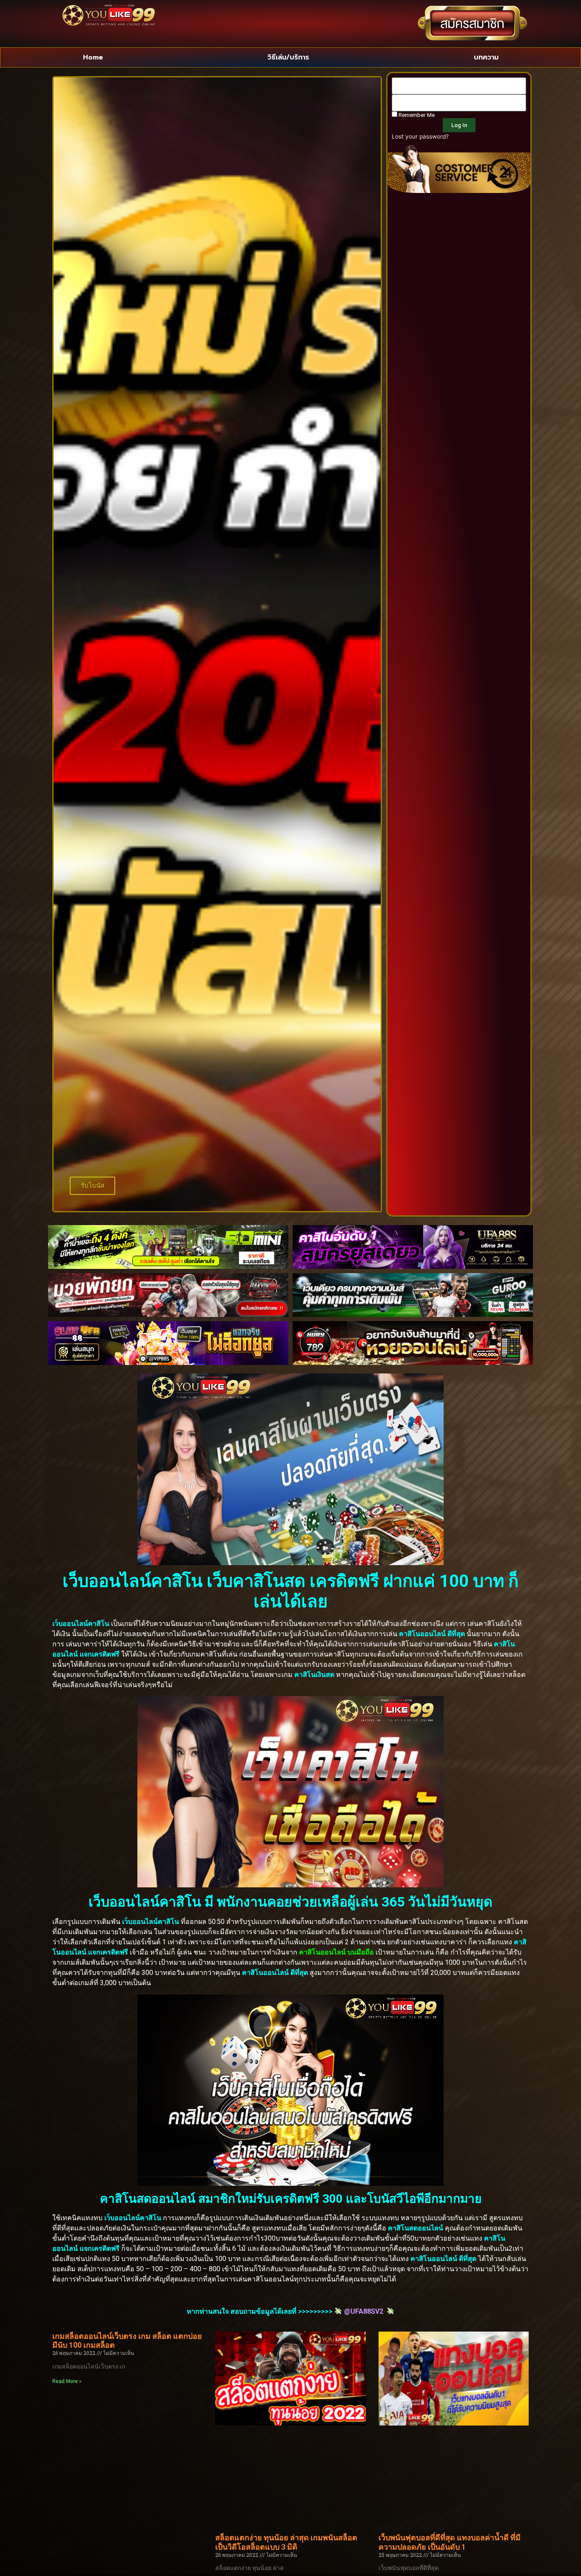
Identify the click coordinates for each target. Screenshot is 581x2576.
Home (93, 57)
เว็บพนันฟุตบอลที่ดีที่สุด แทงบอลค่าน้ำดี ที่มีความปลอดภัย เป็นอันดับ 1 (450, 2542)
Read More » (67, 2381)
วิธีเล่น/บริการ (288, 57)
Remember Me (416, 115)
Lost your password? (420, 136)
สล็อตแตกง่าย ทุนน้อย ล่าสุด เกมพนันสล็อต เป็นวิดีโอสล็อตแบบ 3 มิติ (286, 2542)
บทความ (486, 57)
